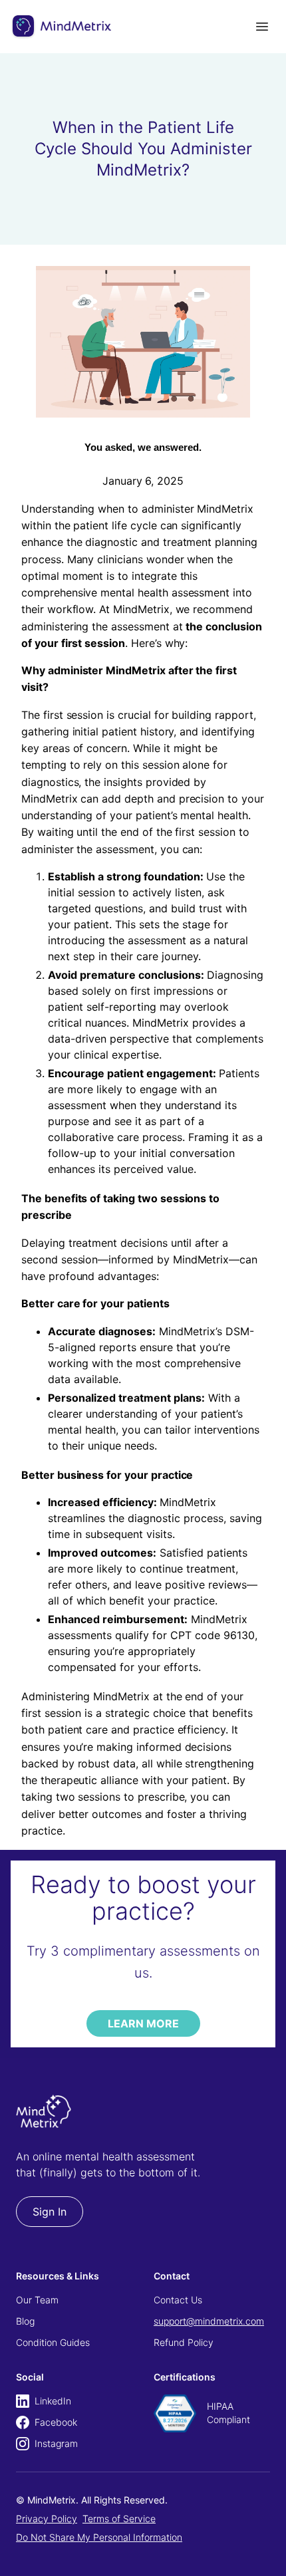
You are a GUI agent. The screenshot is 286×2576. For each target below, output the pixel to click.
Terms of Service (119, 2518)
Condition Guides (53, 2342)
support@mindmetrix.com (209, 2321)
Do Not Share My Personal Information (99, 2537)
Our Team (37, 2300)
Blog (25, 2321)
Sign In (50, 2212)
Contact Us (178, 2300)
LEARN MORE (143, 2023)
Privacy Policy (47, 2518)
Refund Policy (184, 2342)
